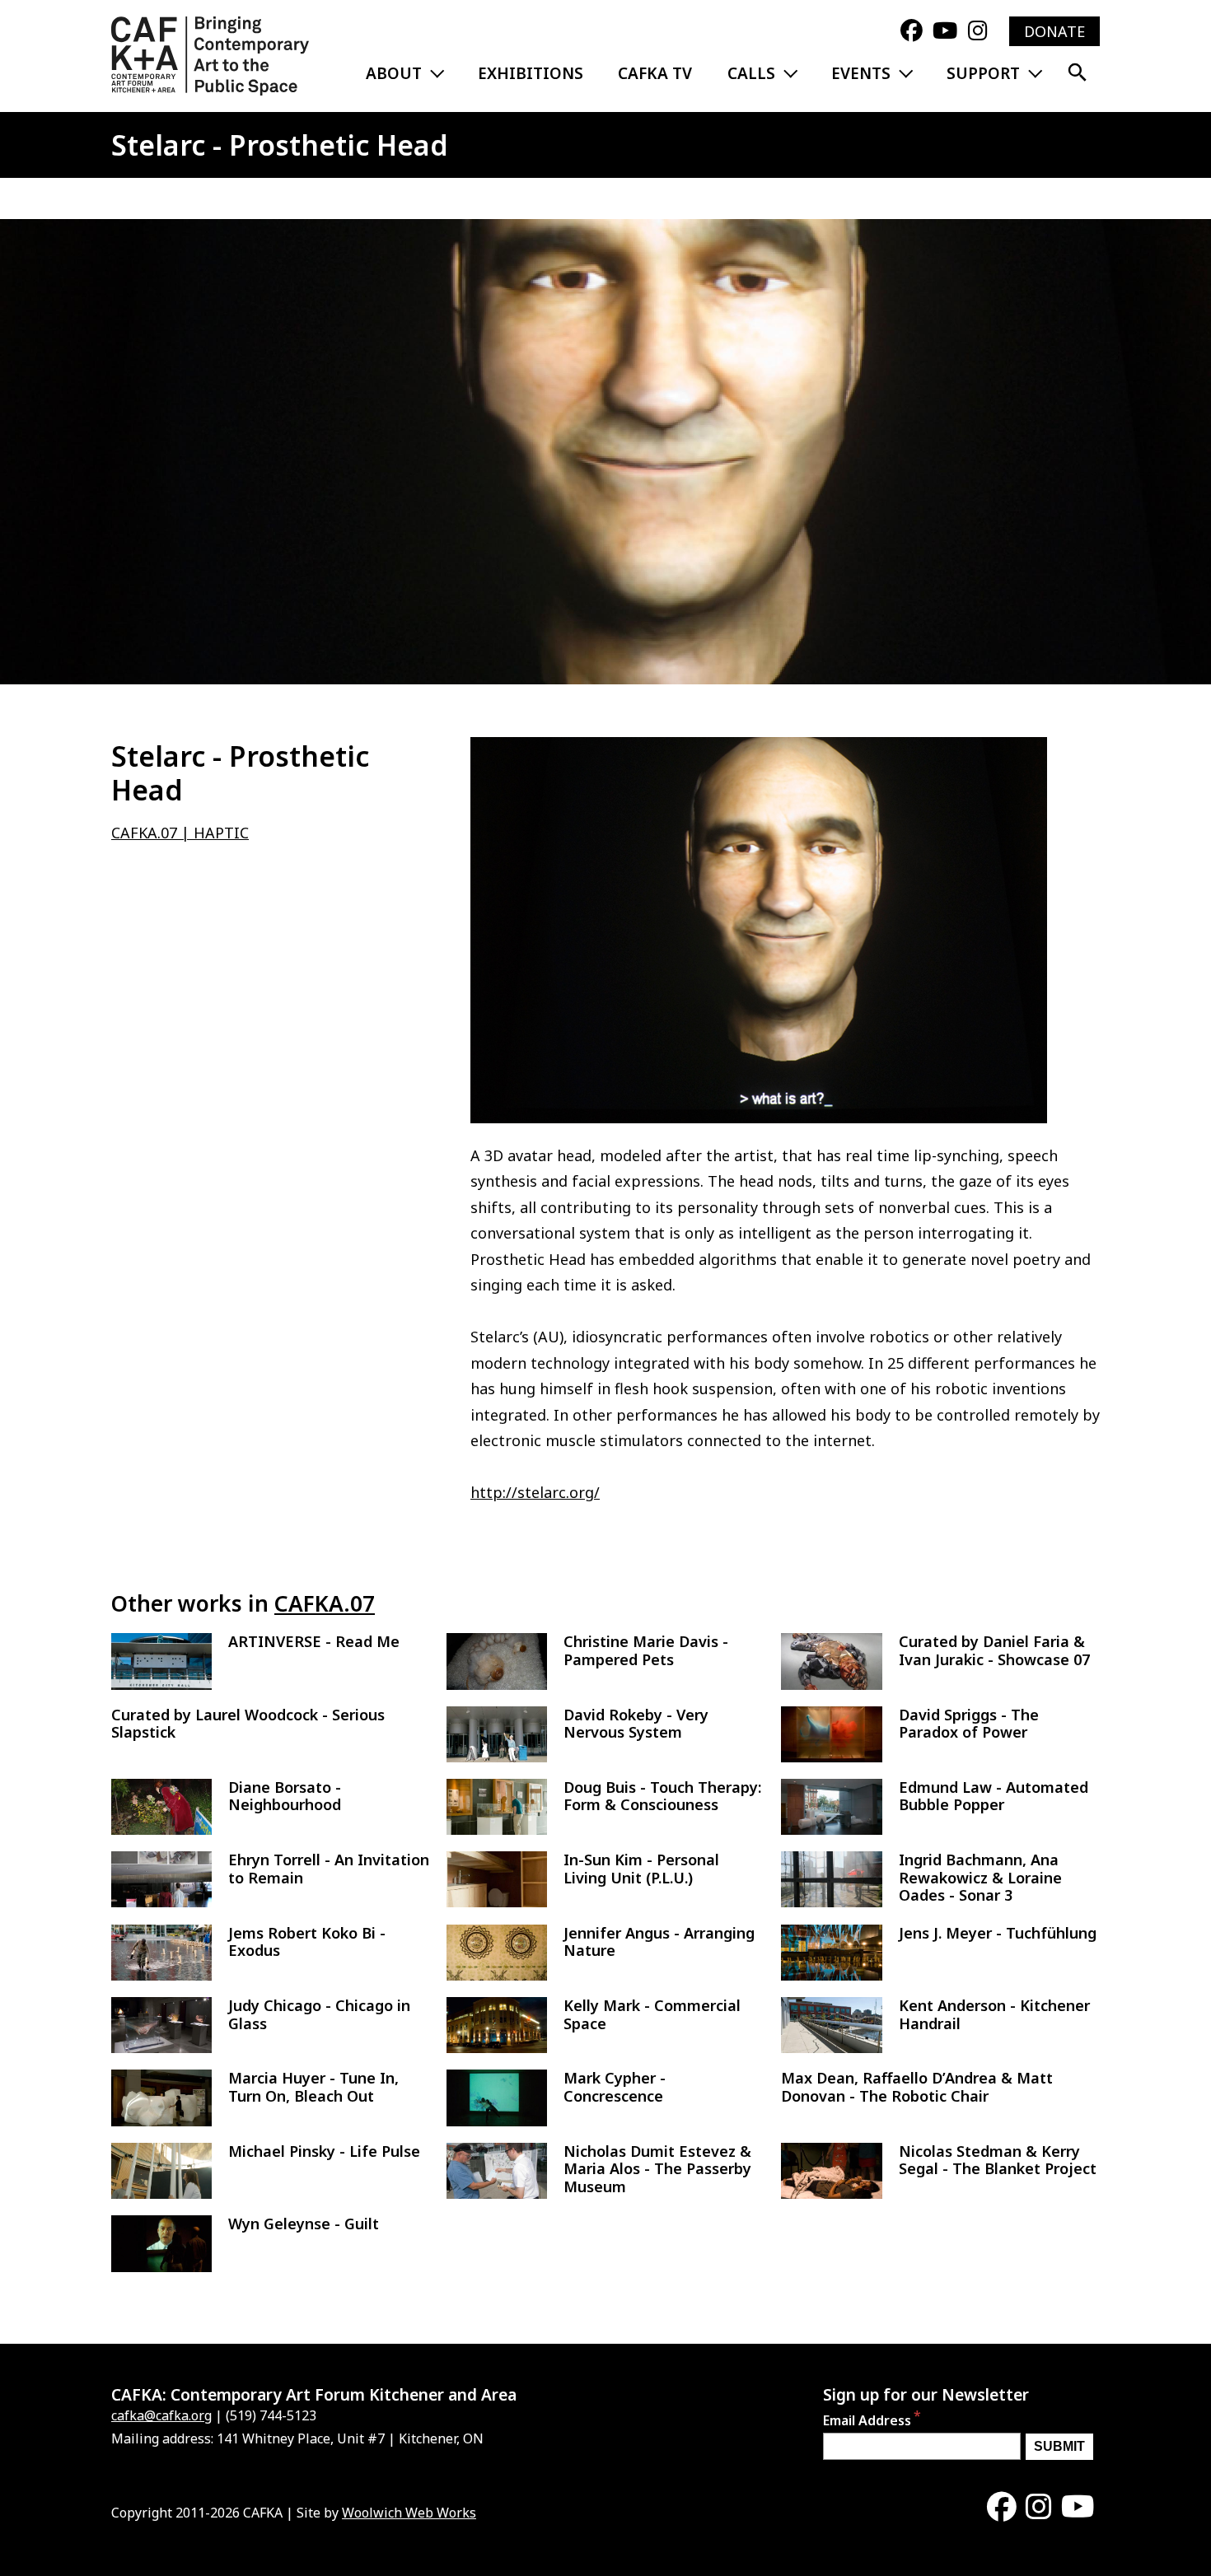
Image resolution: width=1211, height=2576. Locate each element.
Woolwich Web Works (409, 2513)
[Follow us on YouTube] (945, 31)
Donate (1054, 31)
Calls (751, 73)
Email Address (867, 2421)
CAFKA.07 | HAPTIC (180, 833)
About (394, 73)
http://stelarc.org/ (535, 1492)
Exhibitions (531, 73)
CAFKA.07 (325, 1603)
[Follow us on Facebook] (912, 31)
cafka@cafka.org (161, 2415)
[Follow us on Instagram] (978, 31)
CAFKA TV (655, 73)
